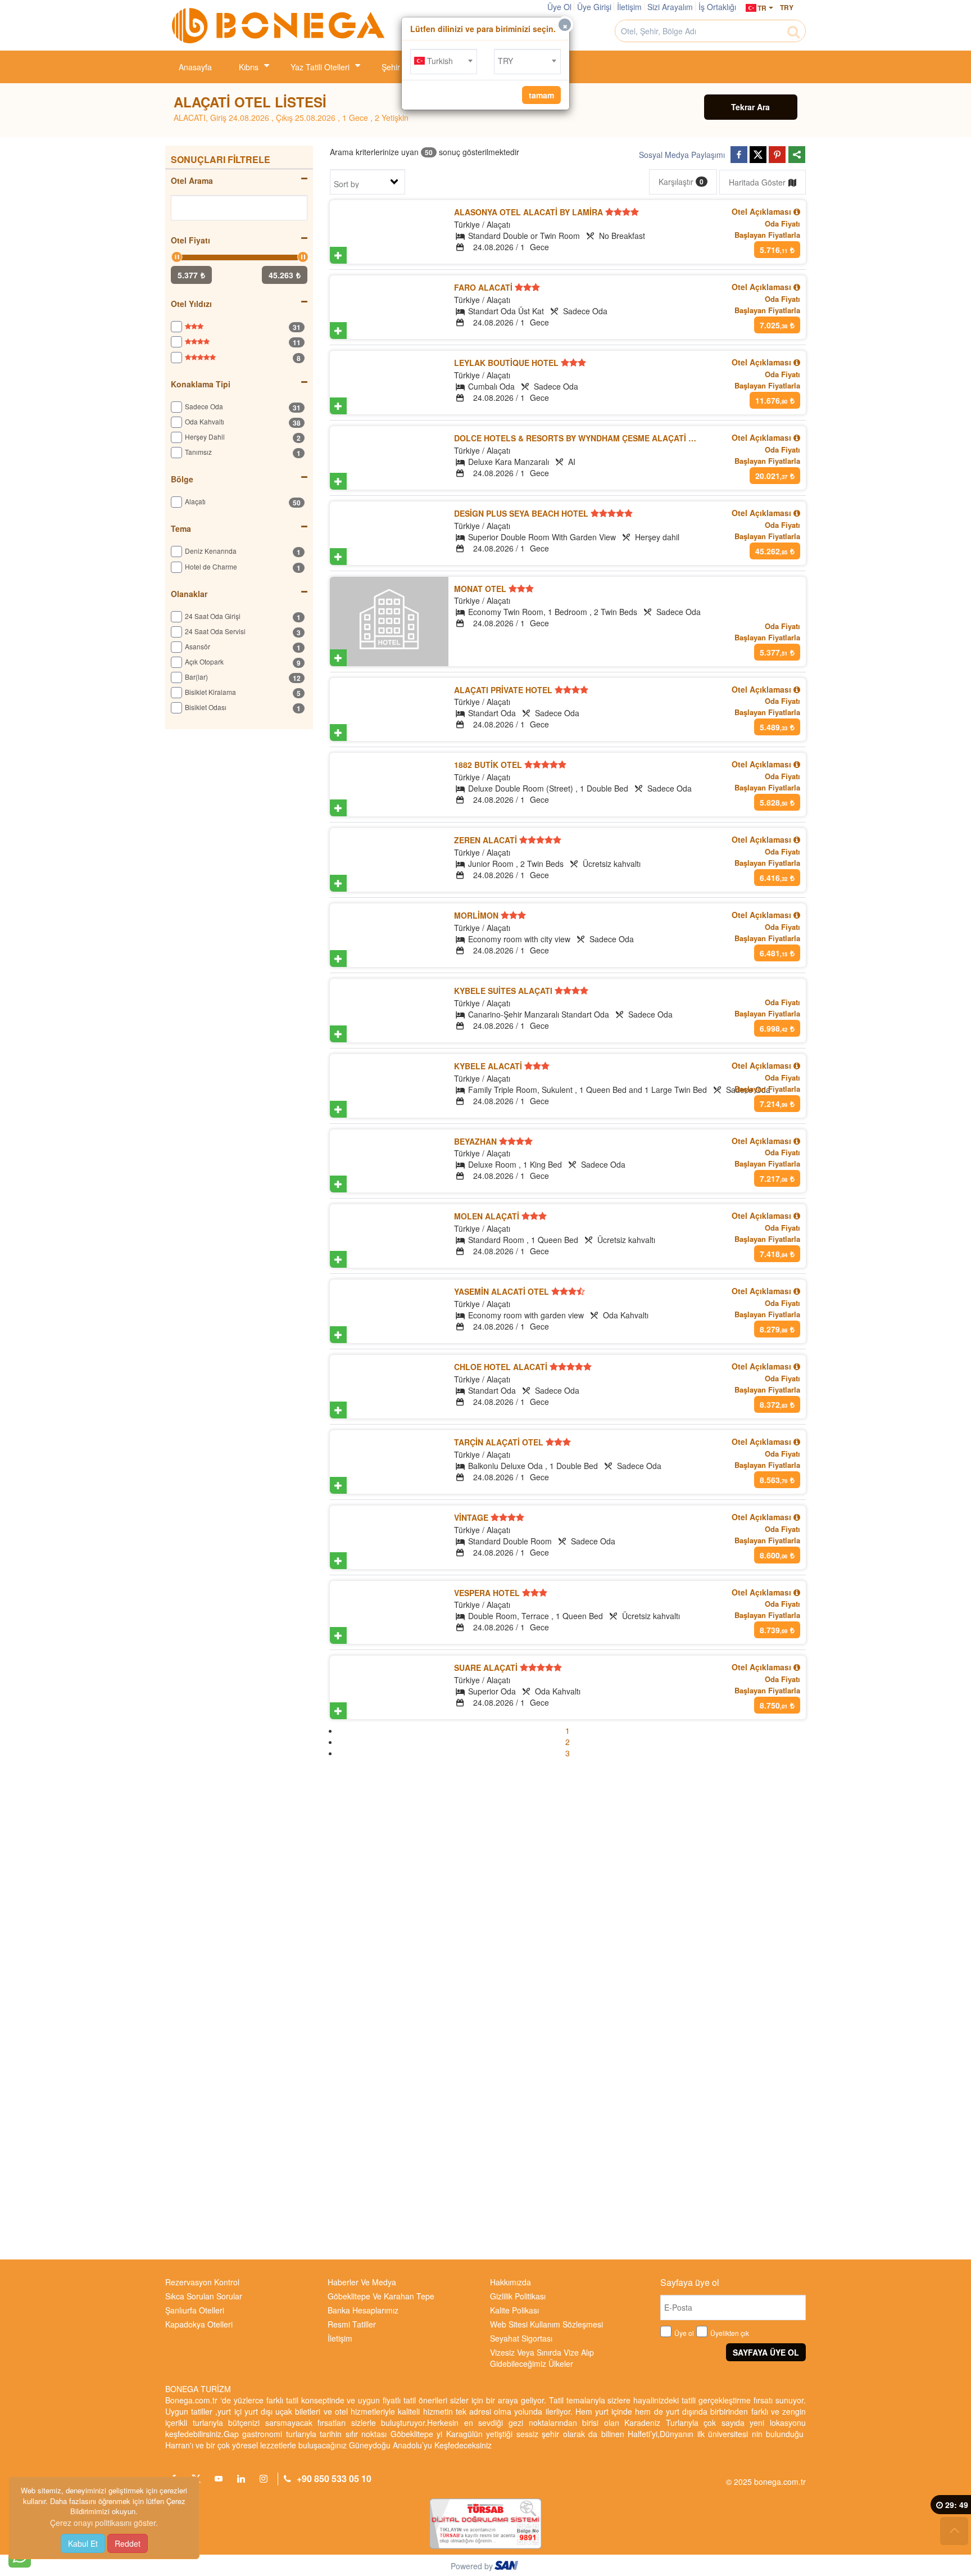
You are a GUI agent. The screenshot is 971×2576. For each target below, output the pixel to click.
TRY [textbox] (505, 61)
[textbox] (444, 61)
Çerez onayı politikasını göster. (104, 2523)
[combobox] (444, 62)
